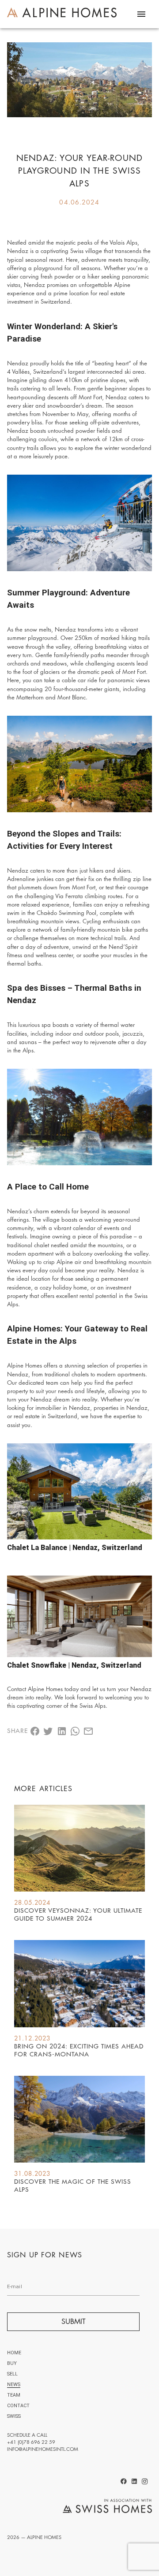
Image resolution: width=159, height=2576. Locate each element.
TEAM (14, 2395)
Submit (74, 2321)
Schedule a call (27, 2435)
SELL (12, 2374)
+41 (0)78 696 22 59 (31, 2442)
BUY (12, 2363)
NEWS (14, 2385)
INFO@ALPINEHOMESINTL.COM (43, 2449)
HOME (14, 2353)
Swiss (14, 2416)
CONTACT (18, 2406)
